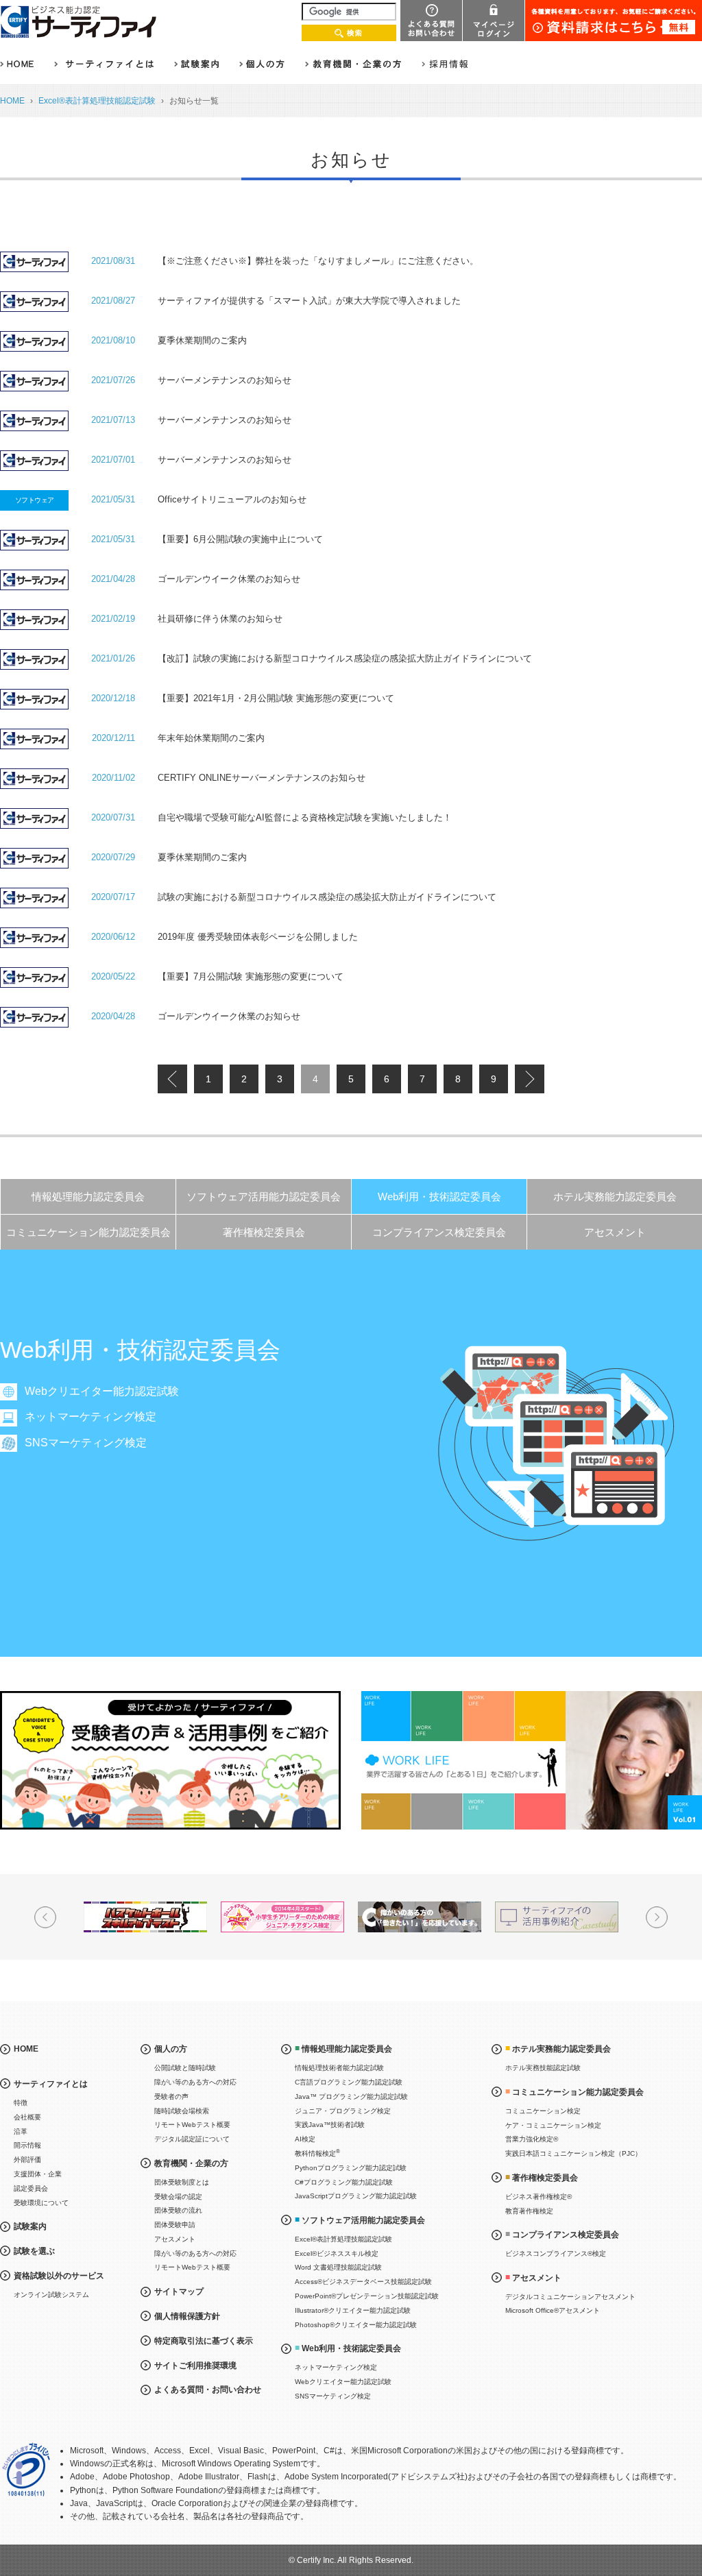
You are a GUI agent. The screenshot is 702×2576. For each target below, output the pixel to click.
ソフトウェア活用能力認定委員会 (264, 1196)
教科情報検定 (317, 2153)
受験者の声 (171, 2097)
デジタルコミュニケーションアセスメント (570, 2297)
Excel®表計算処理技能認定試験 (97, 101)
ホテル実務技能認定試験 (543, 2068)
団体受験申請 (175, 2225)
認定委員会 (31, 2188)
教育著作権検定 (529, 2211)
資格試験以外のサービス (59, 2276)
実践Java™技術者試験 (330, 2125)
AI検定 (305, 2139)
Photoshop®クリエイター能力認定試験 (356, 2325)
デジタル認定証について (192, 2139)
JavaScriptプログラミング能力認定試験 (356, 2196)
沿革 (21, 2131)
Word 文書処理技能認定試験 (338, 2267)
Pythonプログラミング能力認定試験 (351, 2168)
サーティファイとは (51, 2084)
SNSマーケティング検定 (86, 1443)
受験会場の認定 (178, 2197)
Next (657, 1917)
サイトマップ (179, 2292)
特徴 (21, 2103)
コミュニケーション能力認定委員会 (88, 1232)
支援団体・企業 (38, 2174)
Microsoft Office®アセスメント (553, 2310)
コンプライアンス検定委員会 (439, 1232)
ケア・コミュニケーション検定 (553, 2125)
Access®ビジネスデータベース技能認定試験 (363, 2282)
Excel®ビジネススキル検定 (337, 2253)
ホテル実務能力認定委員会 (615, 1196)
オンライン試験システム (51, 2295)
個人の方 (171, 2049)
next (529, 1079)
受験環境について (41, 2203)
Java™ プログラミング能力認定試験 (351, 2097)
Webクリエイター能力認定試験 (102, 1391)
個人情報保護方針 (187, 2316)
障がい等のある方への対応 (195, 2082)
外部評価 (27, 2160)
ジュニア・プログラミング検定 (343, 2111)
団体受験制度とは (182, 2182)
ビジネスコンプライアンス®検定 (556, 2253)
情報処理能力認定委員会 (88, 1196)
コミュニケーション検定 (543, 2111)
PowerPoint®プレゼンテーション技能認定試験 (367, 2296)
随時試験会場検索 (182, 2111)
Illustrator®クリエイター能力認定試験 (353, 2310)
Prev (45, 1917)
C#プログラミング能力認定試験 (344, 2182)
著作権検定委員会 (264, 1232)
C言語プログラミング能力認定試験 (349, 2082)
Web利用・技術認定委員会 (439, 1196)
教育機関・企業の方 (191, 2163)
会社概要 (27, 2117)
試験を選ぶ (34, 2251)
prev (172, 1079)
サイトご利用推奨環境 (195, 2366)
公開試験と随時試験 (185, 2068)
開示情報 (27, 2145)
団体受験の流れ (178, 2210)
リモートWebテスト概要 (192, 2125)
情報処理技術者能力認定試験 (339, 2068)
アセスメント (615, 1232)
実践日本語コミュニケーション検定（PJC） (573, 2153)
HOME (12, 101)
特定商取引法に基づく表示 (204, 2341)
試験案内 (30, 2226)
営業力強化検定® (532, 2139)
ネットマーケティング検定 (90, 1417)
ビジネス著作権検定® (538, 2197)
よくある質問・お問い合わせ (208, 2390)
